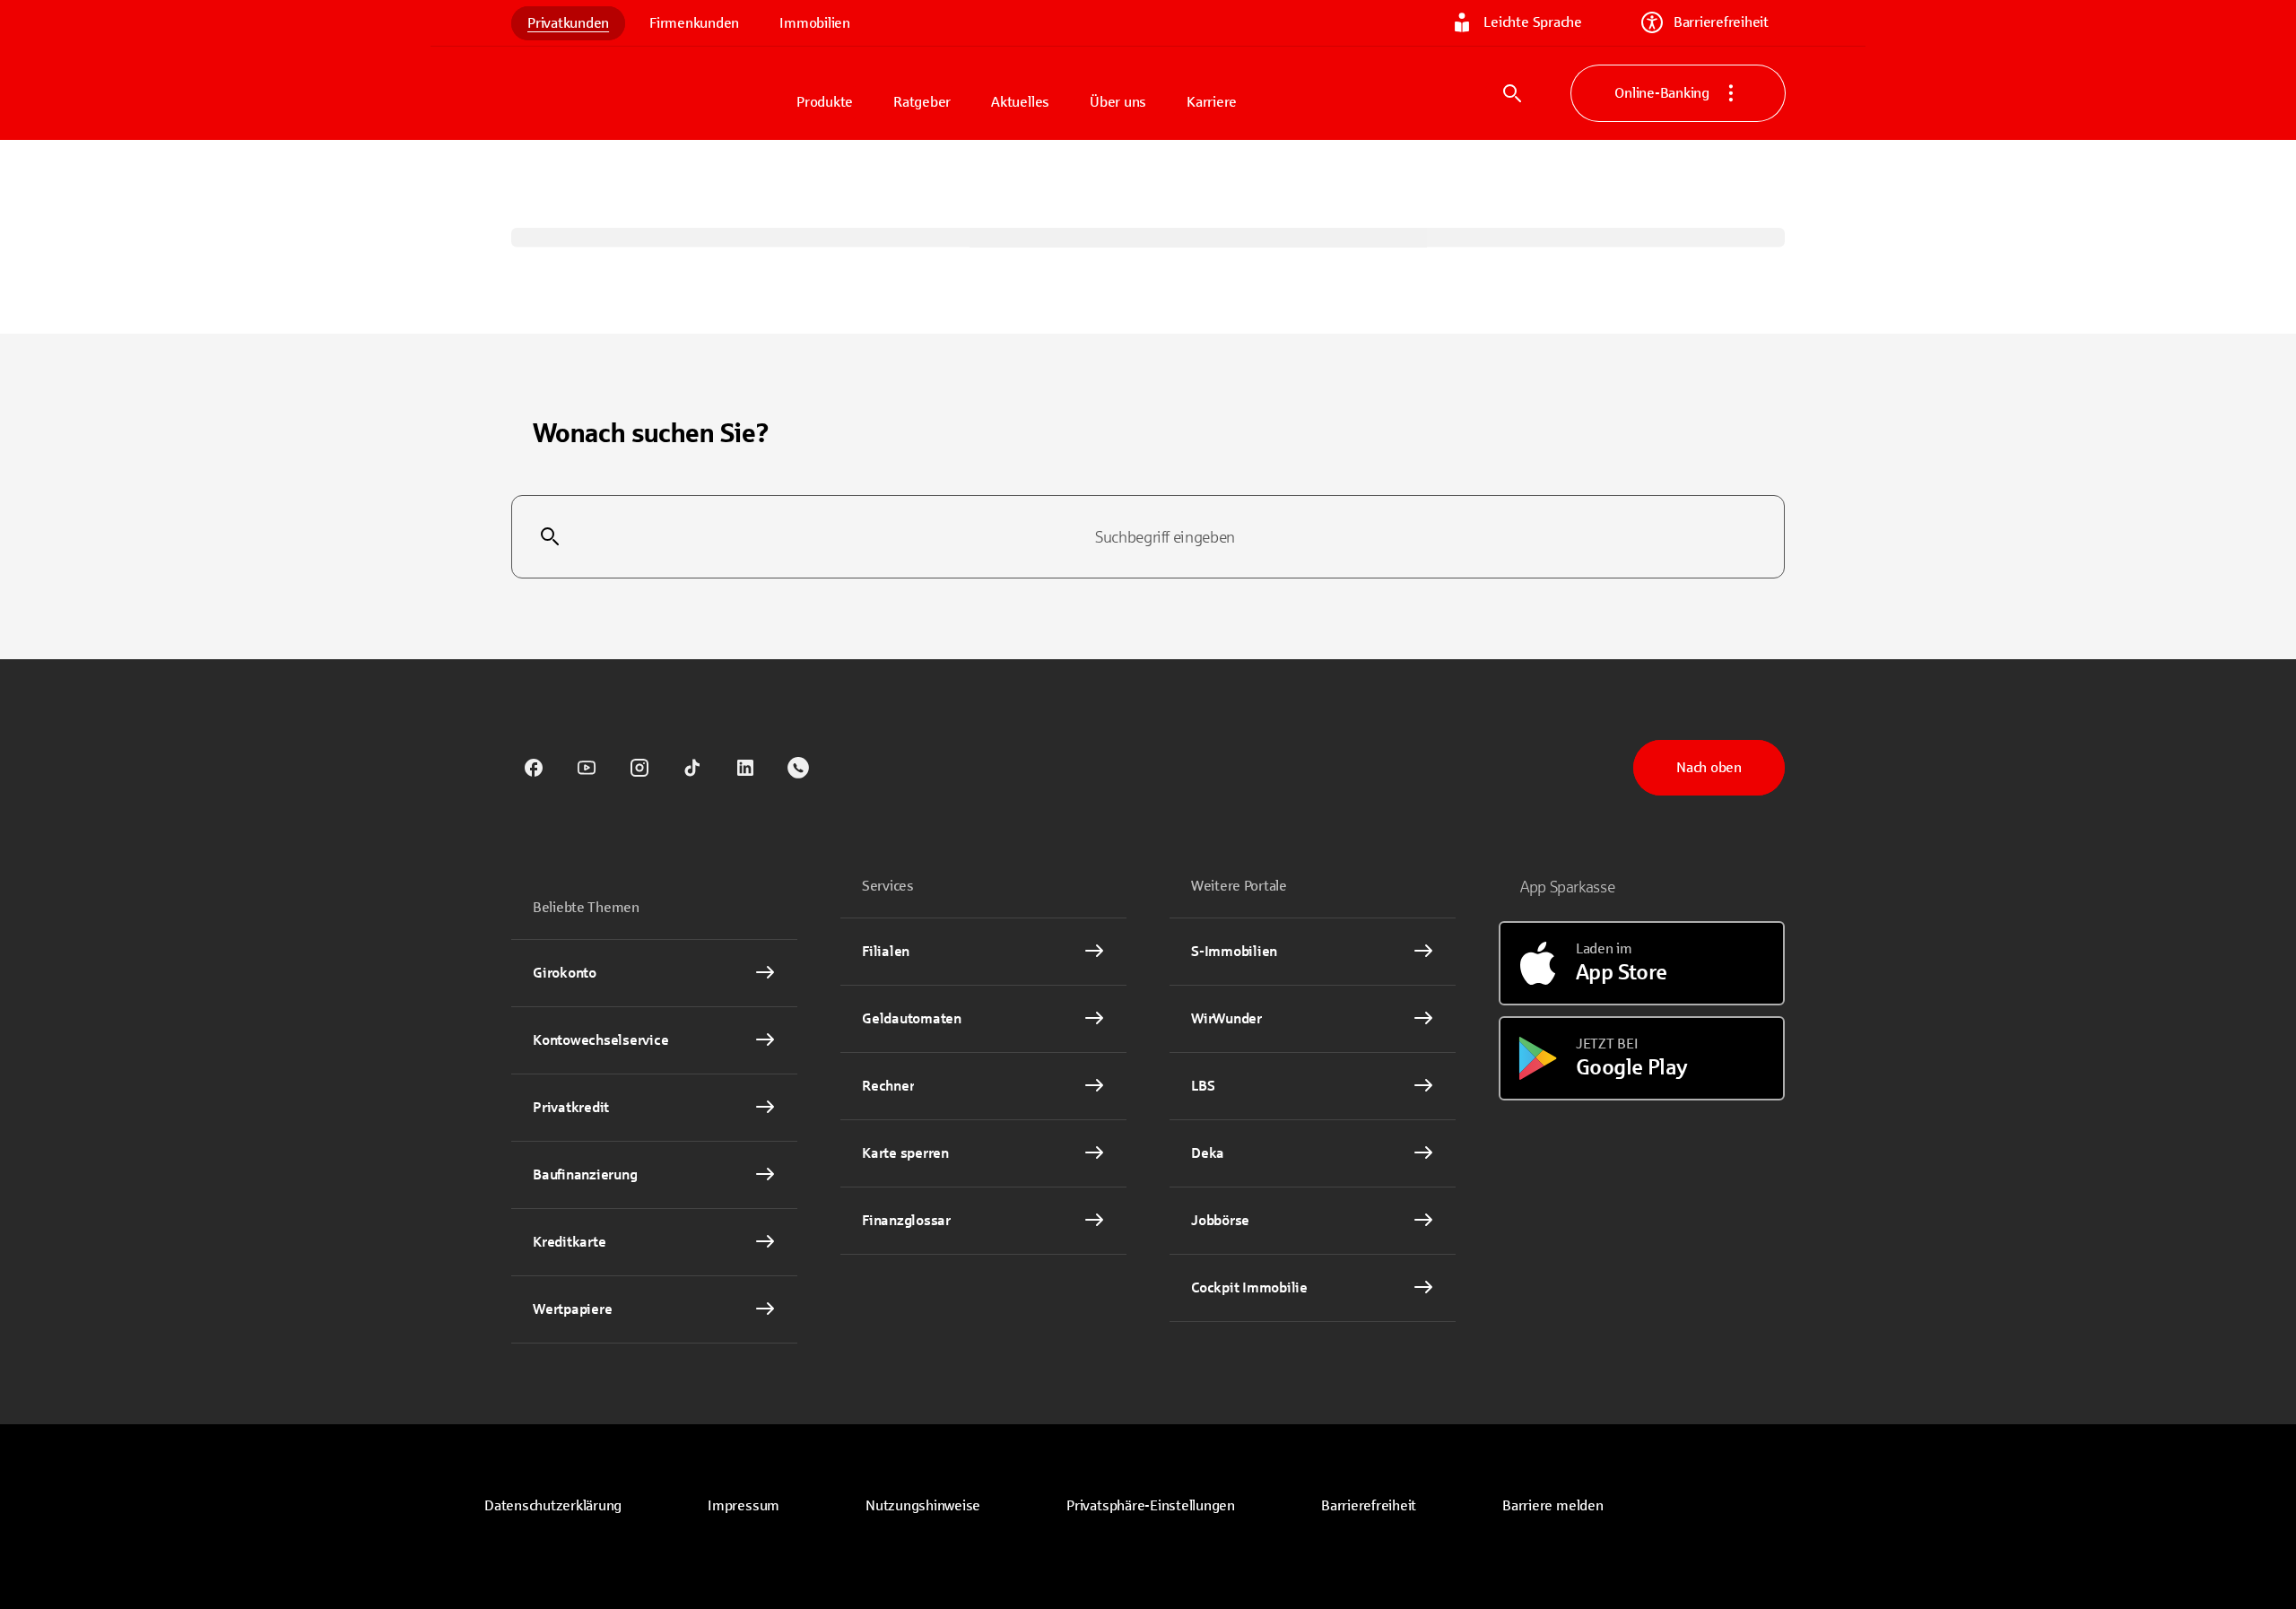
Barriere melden (1552, 1505)
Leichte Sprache (1532, 22)
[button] (1151, 1506)
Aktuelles (1020, 102)
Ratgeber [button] (922, 102)
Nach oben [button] (1709, 767)
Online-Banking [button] (1662, 93)
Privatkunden (568, 23)
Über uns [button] (1118, 102)
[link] (534, 768)
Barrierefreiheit (1721, 22)
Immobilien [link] (815, 23)
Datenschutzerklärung (553, 1505)
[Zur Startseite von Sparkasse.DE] (646, 93)
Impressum (744, 1505)
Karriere (1212, 102)
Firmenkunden (694, 23)
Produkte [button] (825, 102)
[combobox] (1148, 537)
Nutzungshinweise (923, 1505)
